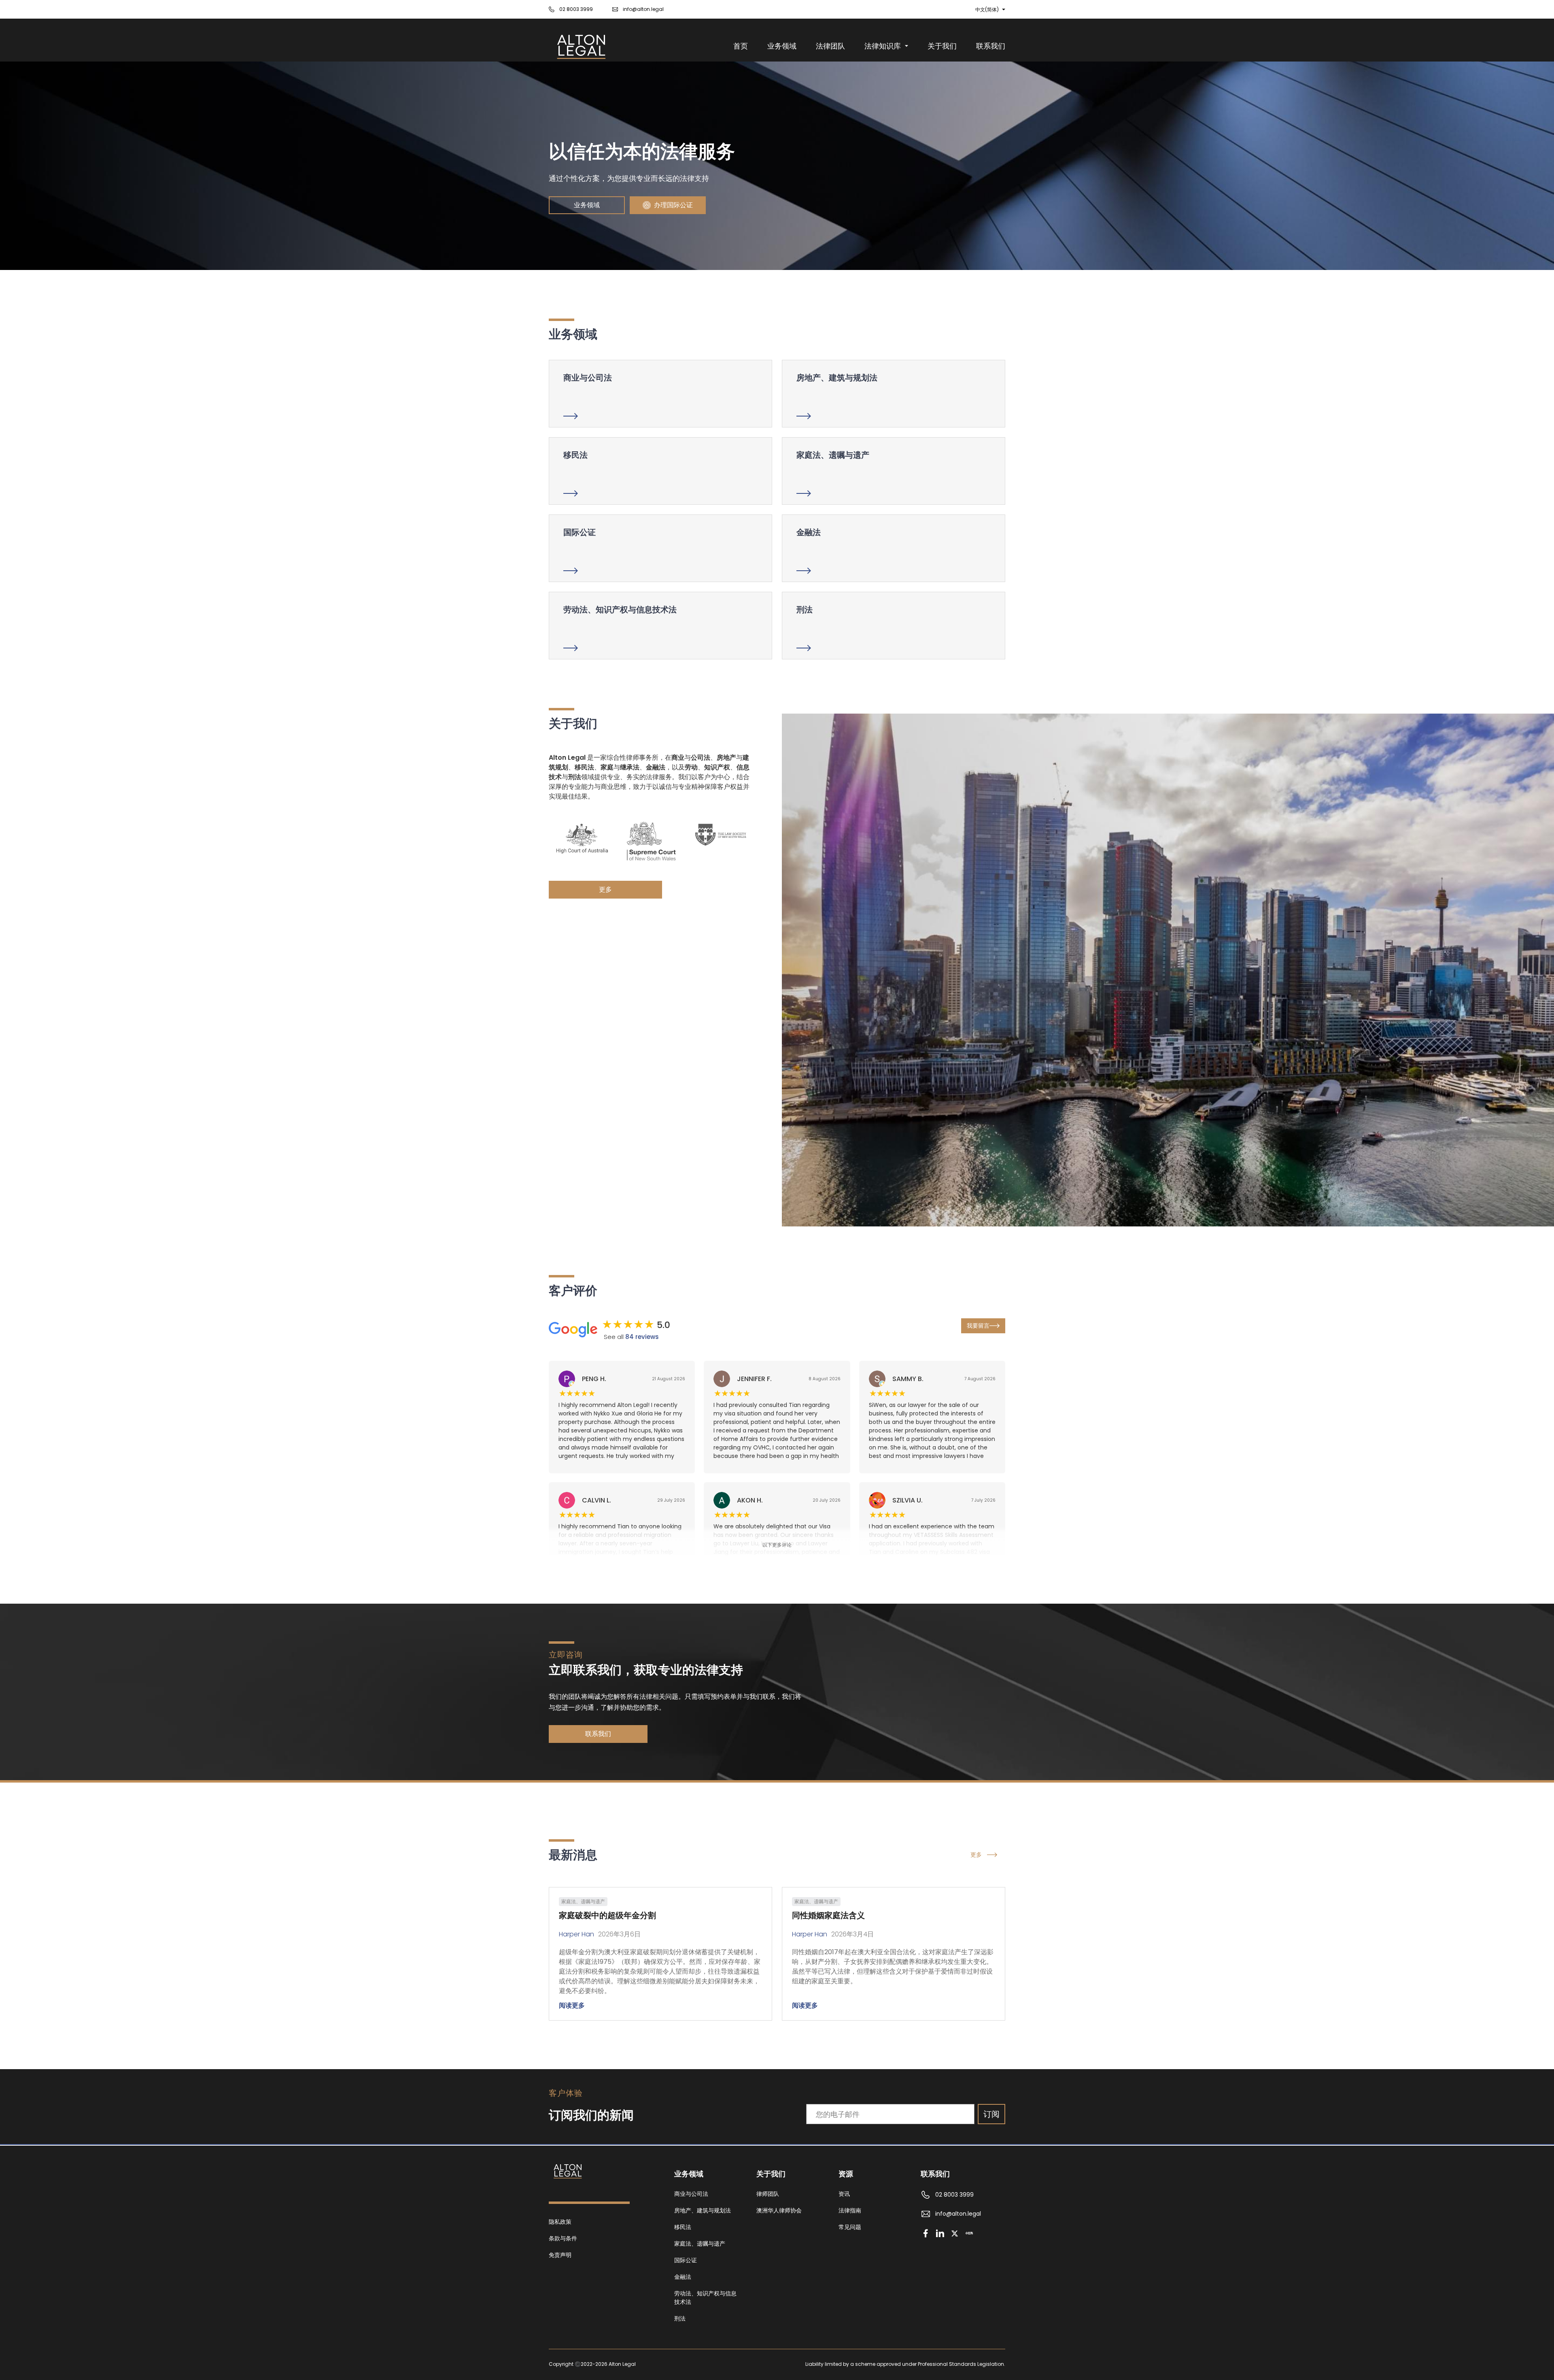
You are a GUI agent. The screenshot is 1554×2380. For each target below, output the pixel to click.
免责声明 (560, 2255)
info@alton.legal (643, 9)
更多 (605, 889)
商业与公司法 (691, 2194)
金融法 (683, 2277)
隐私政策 (560, 2222)
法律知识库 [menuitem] (883, 46)
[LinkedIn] (940, 2233)
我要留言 (978, 1326)
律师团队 (768, 2194)
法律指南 (850, 2210)
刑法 (680, 2318)
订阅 (991, 2114)
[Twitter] (955, 2233)
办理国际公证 (673, 205)
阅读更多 (572, 2005)
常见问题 (850, 2227)
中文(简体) (987, 10)
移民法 (683, 2227)
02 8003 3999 (576, 9)
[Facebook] (926, 2233)
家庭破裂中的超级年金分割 (607, 1915)
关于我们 (771, 2174)
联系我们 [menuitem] (991, 46)
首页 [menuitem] (741, 46)
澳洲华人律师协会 (779, 2210)
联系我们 (598, 1734)
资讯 (844, 2194)
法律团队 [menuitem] (830, 46)
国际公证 (686, 2260)
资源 (846, 2174)
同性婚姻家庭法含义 (828, 1915)
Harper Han (576, 1934)
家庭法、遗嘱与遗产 (700, 2244)
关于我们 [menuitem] (942, 46)
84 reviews (642, 1337)
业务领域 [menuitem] (782, 46)
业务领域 (587, 205)
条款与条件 (563, 2238)
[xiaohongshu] (969, 2233)
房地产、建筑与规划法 (703, 2210)
